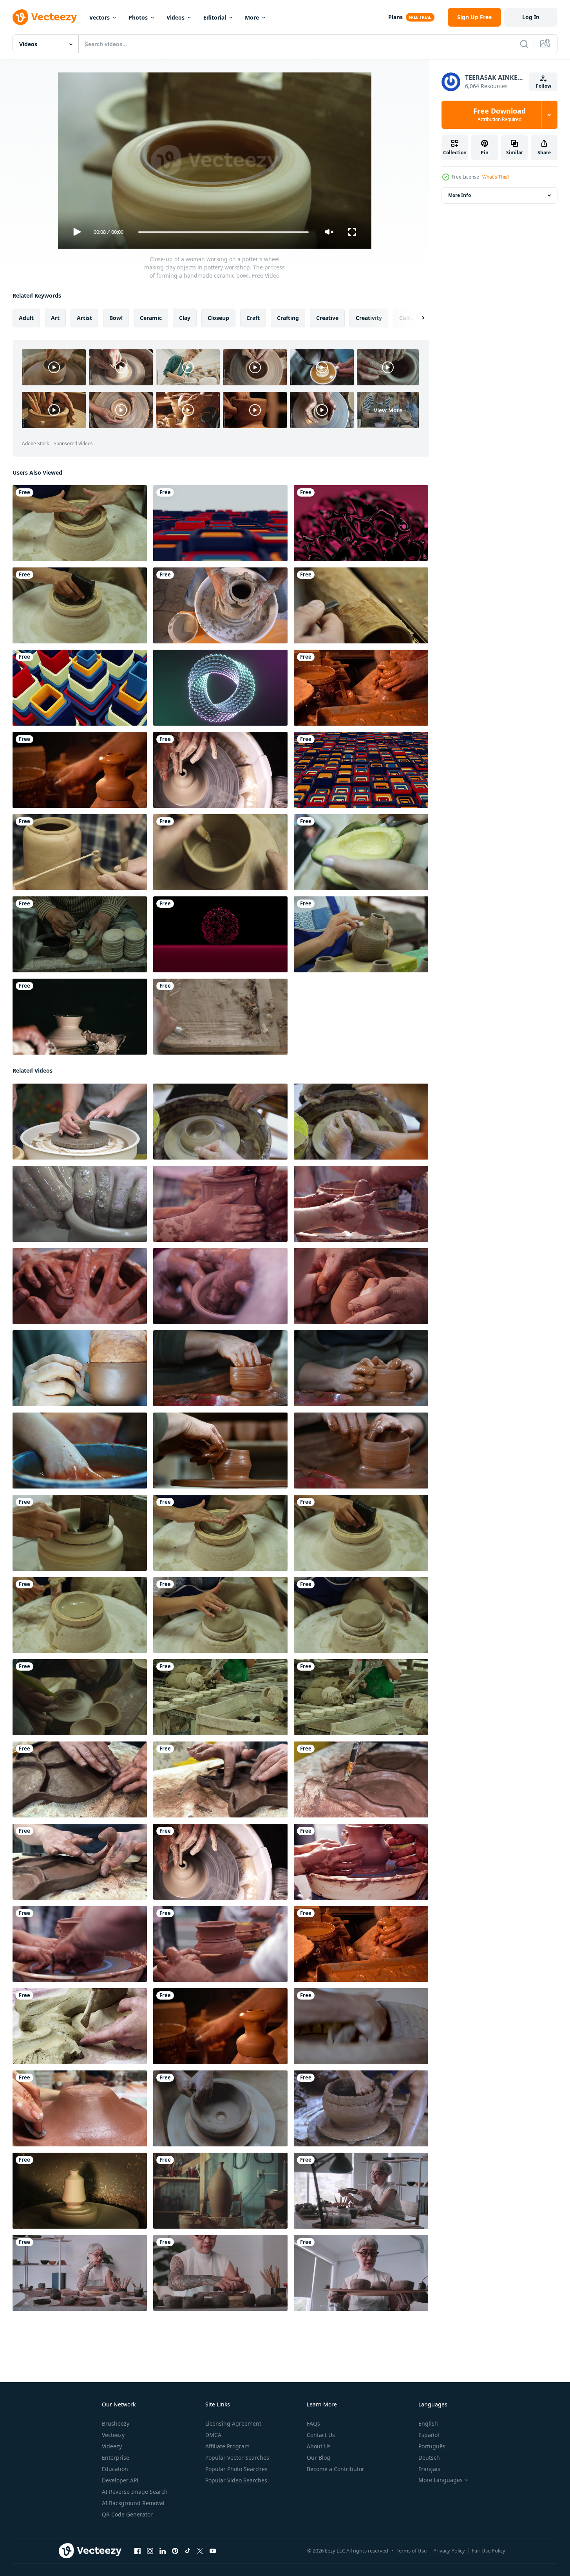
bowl (116, 318)
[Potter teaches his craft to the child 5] (361, 1862)
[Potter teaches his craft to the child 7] (220, 1944)
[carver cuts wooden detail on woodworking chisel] (361, 605)
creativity (369, 318)
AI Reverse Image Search (135, 2492)
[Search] (524, 44)
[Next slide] (416, 318)
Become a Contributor (336, 2469)
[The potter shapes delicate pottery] (220, 1286)
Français (429, 2469)
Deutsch (429, 2458)
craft (253, 318)
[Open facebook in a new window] (138, 2551)
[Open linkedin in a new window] (163, 2551)
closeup (218, 318)
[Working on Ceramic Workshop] (80, 2026)
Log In (531, 17)
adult (26, 318)
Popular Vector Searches (237, 2458)
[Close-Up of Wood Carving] (220, 1017)
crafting (288, 318)
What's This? (496, 177)
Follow (544, 86)
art (55, 318)
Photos (138, 17)
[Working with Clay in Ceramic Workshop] (80, 1368)
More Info (460, 195)
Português (432, 2446)
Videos (176, 17)
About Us (319, 2446)
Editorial (215, 17)
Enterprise (116, 2458)
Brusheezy (116, 2423)
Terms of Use (412, 2551)
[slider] (223, 232)
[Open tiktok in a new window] (188, 2551)
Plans (395, 17)
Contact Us (321, 2435)
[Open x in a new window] (200, 2551)
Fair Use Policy (489, 2551)
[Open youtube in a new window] (213, 2551)
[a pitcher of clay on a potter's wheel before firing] (220, 2191)
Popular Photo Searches (236, 2469)
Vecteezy (113, 2435)
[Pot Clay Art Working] (220, 770)
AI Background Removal (133, 2503)
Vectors (100, 17)
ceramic (151, 318)
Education (115, 2469)
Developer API (120, 2480)
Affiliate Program (227, 2446)
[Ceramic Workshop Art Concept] (80, 2108)
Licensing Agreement (233, 2423)
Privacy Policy (449, 2551)
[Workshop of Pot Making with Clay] (361, 688)
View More (388, 410)
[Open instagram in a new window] (150, 2551)
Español (429, 2435)
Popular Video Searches (236, 2480)
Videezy (112, 2446)
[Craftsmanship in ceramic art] (80, 1286)
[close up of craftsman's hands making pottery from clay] (361, 2026)
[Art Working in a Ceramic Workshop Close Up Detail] (80, 1017)
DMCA (213, 2435)
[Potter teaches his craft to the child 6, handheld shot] (220, 1204)
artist (84, 318)
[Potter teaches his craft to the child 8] (80, 1944)
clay (185, 318)
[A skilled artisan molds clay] (361, 1204)
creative (327, 318)
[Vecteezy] (45, 17)
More (252, 17)
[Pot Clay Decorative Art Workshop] (220, 605)
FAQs (313, 2423)
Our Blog (318, 2458)
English (428, 2423)
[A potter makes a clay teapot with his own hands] (80, 852)
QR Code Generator (127, 2514)
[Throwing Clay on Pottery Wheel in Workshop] (80, 770)
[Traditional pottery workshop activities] (361, 1286)
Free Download (499, 115)
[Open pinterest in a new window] (175, 2551)
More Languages (441, 2480)
